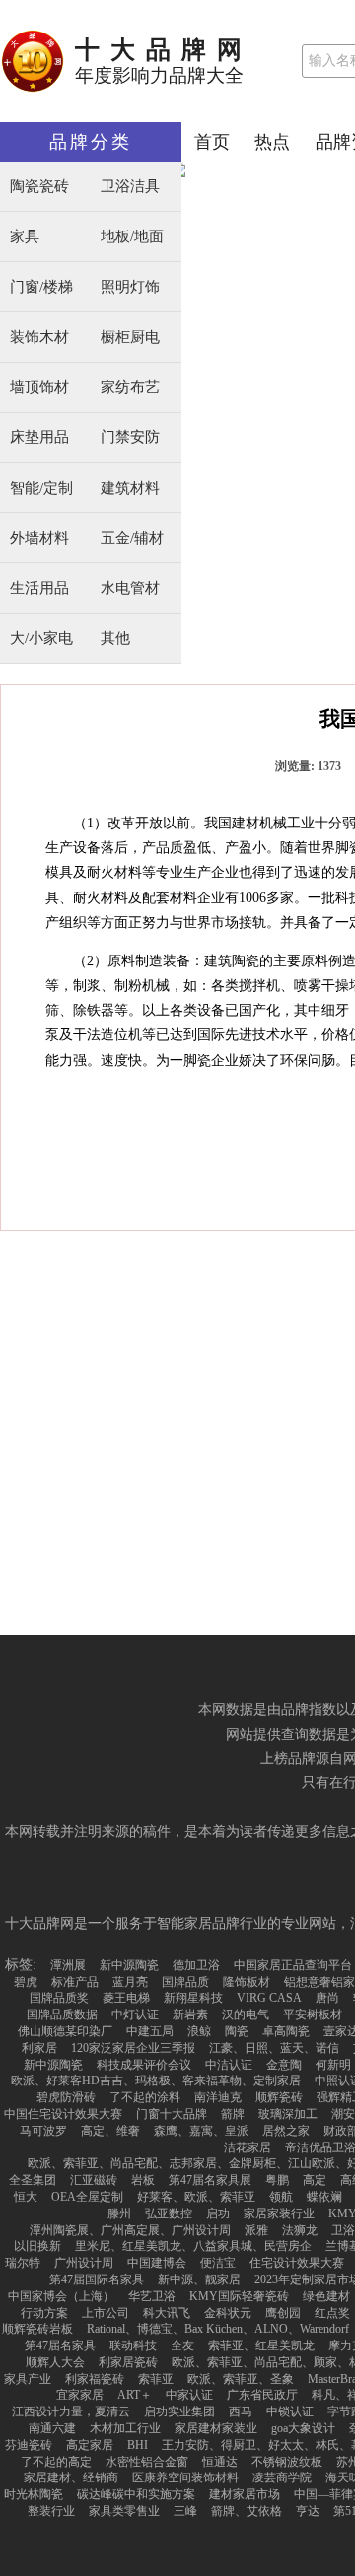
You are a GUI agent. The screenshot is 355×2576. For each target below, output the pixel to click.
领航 (281, 2197)
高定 (315, 2180)
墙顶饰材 (39, 388)
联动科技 (133, 2345)
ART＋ (135, 2395)
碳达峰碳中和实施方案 (136, 2494)
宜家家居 (80, 2395)
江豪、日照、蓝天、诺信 (274, 2048)
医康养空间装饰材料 (185, 2477)
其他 (115, 639)
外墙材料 (39, 538)
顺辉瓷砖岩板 (37, 2329)
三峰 (185, 2511)
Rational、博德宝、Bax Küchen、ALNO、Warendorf (218, 2329)
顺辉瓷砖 (279, 2097)
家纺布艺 (130, 388)
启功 (218, 2213)
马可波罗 (43, 2131)
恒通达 (220, 2462)
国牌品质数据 (62, 2015)
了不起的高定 (56, 2462)
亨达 (308, 2511)
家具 (25, 237)
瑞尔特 (23, 2263)
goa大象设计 (303, 2428)
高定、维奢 (110, 2131)
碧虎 (26, 1982)
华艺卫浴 (152, 2296)
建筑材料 (130, 488)
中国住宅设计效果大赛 (63, 2114)
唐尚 (327, 1998)
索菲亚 (156, 2379)
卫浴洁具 (130, 187)
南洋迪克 (218, 2097)
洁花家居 (248, 2147)
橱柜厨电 (130, 337)
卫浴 (343, 2230)
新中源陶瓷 (129, 1965)
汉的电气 (246, 2015)
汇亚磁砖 (94, 2180)
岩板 (143, 2180)
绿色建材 (326, 2296)
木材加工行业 (125, 2428)
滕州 (119, 2213)
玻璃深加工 (288, 2114)
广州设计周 (84, 2263)
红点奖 (332, 2313)
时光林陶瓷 (34, 2494)
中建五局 (150, 2031)
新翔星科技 (193, 1998)
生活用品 (39, 589)
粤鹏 (277, 2180)
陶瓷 (237, 2031)
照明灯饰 (130, 287)
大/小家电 (41, 639)
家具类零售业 (124, 2511)
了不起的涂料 (145, 2097)
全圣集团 (33, 2180)
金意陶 (284, 2065)
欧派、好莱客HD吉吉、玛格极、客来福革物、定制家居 (156, 2081)
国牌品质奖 (59, 1998)
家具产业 (28, 2379)
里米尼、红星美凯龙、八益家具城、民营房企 (193, 2246)
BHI (138, 2445)
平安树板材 (313, 2015)
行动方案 (44, 2313)
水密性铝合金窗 (147, 2462)
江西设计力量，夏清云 (71, 2411)
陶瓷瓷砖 (39, 187)
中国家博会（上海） (61, 2296)
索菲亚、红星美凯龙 (261, 2345)
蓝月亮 (130, 1982)
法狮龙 (300, 2230)
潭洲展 (68, 1965)
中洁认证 (229, 2065)
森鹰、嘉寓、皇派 (201, 2131)
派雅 (256, 2230)
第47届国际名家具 (97, 2279)
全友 (182, 2345)
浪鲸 (199, 2031)
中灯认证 (135, 2015)
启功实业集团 (179, 2411)
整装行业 (51, 2511)
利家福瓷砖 (95, 2379)
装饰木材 (39, 337)
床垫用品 (39, 438)
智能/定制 (41, 488)
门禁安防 (130, 438)
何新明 (333, 2065)
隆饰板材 (247, 1982)
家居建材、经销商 (71, 2477)
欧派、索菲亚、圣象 (241, 2379)
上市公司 (106, 2313)
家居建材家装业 (216, 2428)
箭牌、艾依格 (247, 2511)
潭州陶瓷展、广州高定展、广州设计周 (130, 2230)
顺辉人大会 (55, 2362)
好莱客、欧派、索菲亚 (196, 2197)
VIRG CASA (269, 1998)
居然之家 (286, 2131)
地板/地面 (132, 237)
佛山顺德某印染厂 (65, 2031)
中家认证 (189, 2395)
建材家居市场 (245, 2494)
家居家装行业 (279, 2213)
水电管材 (130, 589)
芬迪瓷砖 (29, 2445)
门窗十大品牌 (172, 2114)
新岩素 (190, 2015)
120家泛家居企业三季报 (133, 2048)
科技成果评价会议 (144, 2065)
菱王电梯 (126, 1998)
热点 (272, 142)
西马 (241, 2411)
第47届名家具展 (210, 2180)
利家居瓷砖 (128, 2362)
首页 (212, 142)
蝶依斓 (324, 2197)
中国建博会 (157, 2263)
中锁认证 (290, 2411)
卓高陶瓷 (286, 2031)
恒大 (26, 2197)
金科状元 (228, 2313)
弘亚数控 (169, 2213)
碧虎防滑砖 (66, 2097)
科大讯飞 (167, 2313)
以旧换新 (37, 2246)
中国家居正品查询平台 (293, 1965)
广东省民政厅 (262, 2395)
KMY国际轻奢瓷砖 (239, 2296)
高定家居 (90, 2445)
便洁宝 (218, 2263)
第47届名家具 (60, 2345)
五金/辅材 (132, 538)
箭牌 (233, 2114)
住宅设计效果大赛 (297, 2263)
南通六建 (52, 2428)
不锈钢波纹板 (287, 2462)
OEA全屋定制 (87, 2197)
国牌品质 (185, 1982)
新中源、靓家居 (199, 2279)
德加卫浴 (196, 1965)
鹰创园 (283, 2313)
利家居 (39, 2048)
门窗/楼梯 (41, 287)
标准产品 (75, 1982)
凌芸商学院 (282, 2477)
